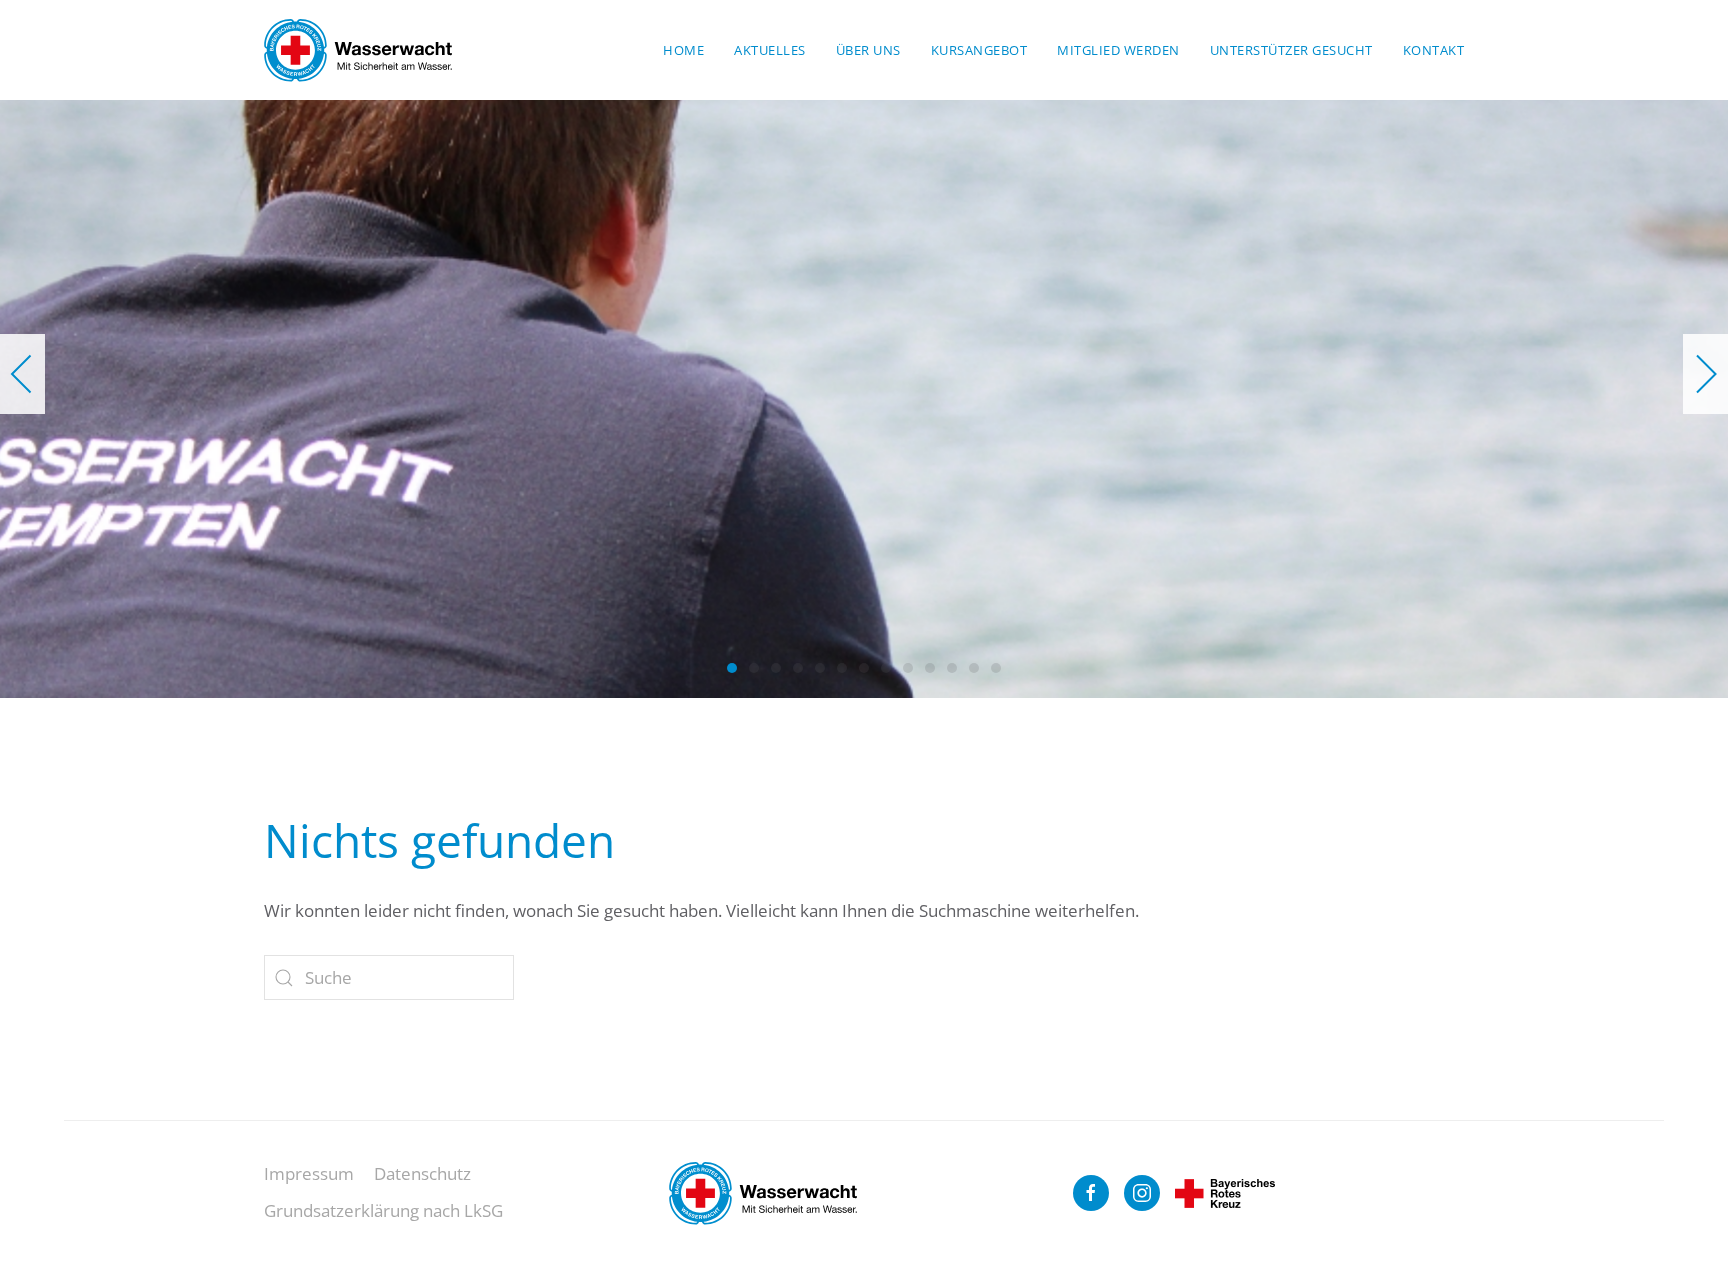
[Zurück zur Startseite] (358, 50)
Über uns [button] (868, 50)
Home (683, 50)
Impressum (309, 1173)
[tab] (732, 668)
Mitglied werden (1118, 50)
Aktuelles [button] (770, 50)
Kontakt (1434, 50)
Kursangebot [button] (979, 50)
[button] (22, 374)
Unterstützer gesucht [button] (1291, 50)
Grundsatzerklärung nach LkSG (383, 1210)
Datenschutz (422, 1173)
